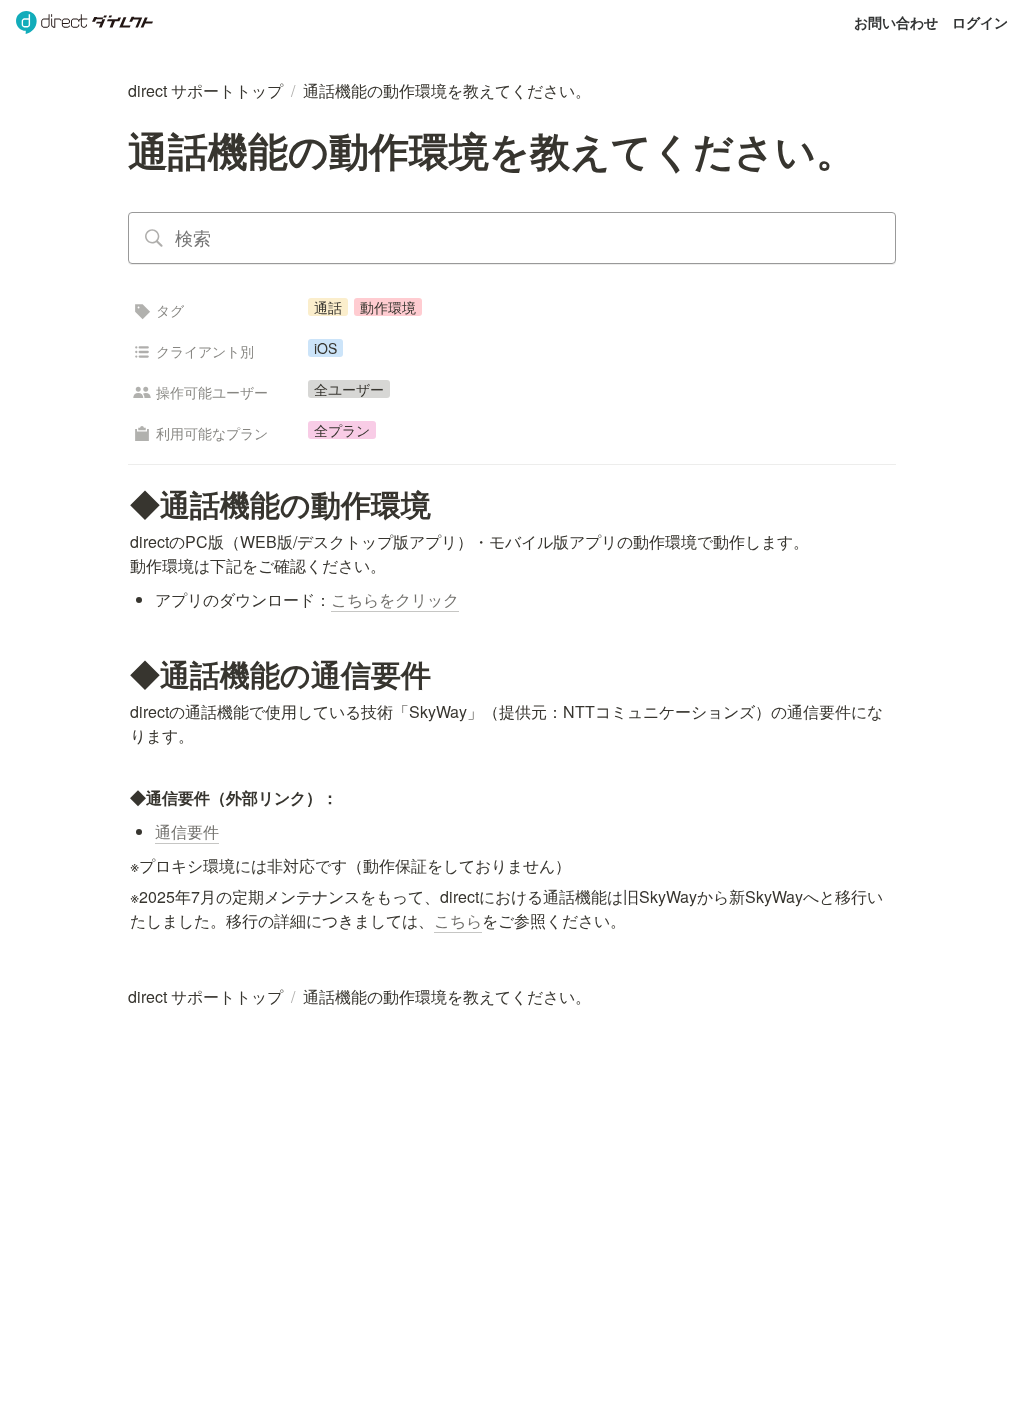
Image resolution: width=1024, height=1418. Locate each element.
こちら (458, 920)
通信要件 (187, 831)
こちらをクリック (395, 599)
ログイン (980, 22)
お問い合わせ (896, 22)
